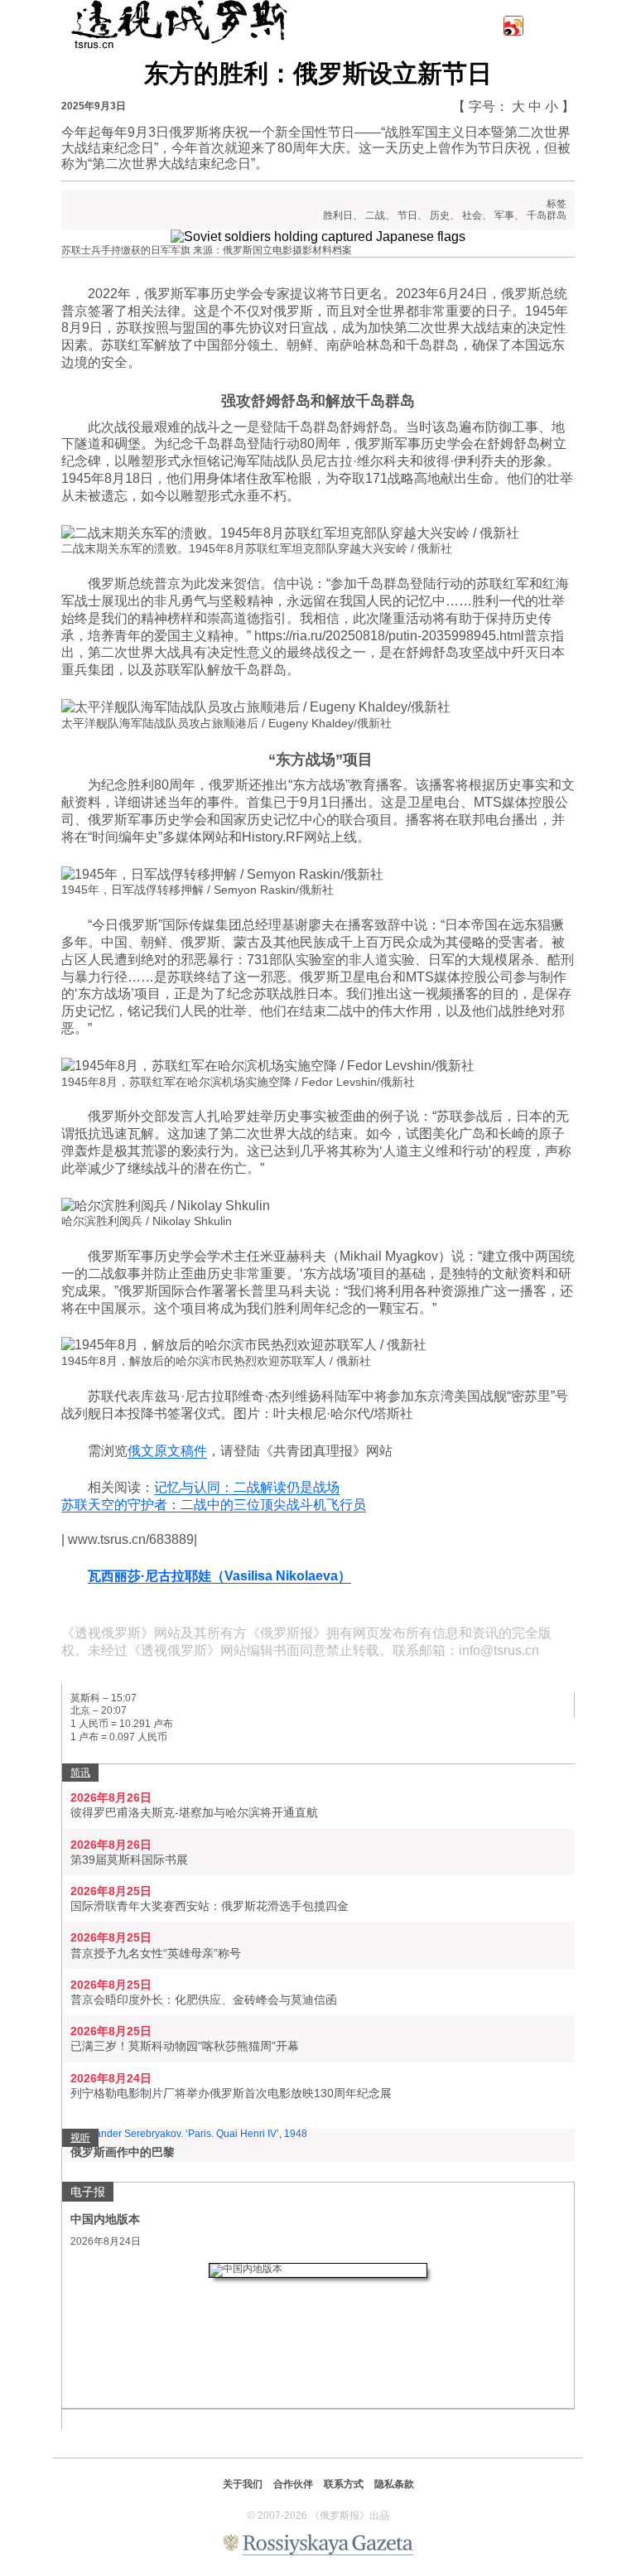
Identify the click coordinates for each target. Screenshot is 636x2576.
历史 (440, 215)
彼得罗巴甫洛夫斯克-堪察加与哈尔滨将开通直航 (194, 1812)
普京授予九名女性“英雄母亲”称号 (156, 1953)
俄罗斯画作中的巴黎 (123, 2152)
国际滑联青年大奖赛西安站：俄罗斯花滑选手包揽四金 (210, 1906)
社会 (472, 215)
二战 (375, 215)
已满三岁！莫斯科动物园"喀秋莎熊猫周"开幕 (185, 2046)
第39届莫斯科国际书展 (129, 1860)
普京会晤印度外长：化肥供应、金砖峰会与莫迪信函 (204, 2000)
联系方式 (344, 2484)
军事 (504, 215)
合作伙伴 (293, 2484)
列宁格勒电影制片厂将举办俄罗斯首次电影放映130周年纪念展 (231, 2093)
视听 (80, 2138)
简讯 (80, 1773)
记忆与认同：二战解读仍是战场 (247, 1487)
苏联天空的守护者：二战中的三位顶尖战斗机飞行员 (214, 1505)
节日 (407, 215)
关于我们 (243, 2484)
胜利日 (338, 215)
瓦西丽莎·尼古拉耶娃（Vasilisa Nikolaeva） (219, 1576)
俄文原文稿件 (167, 1451)
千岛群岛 (547, 215)
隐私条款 (394, 2484)
